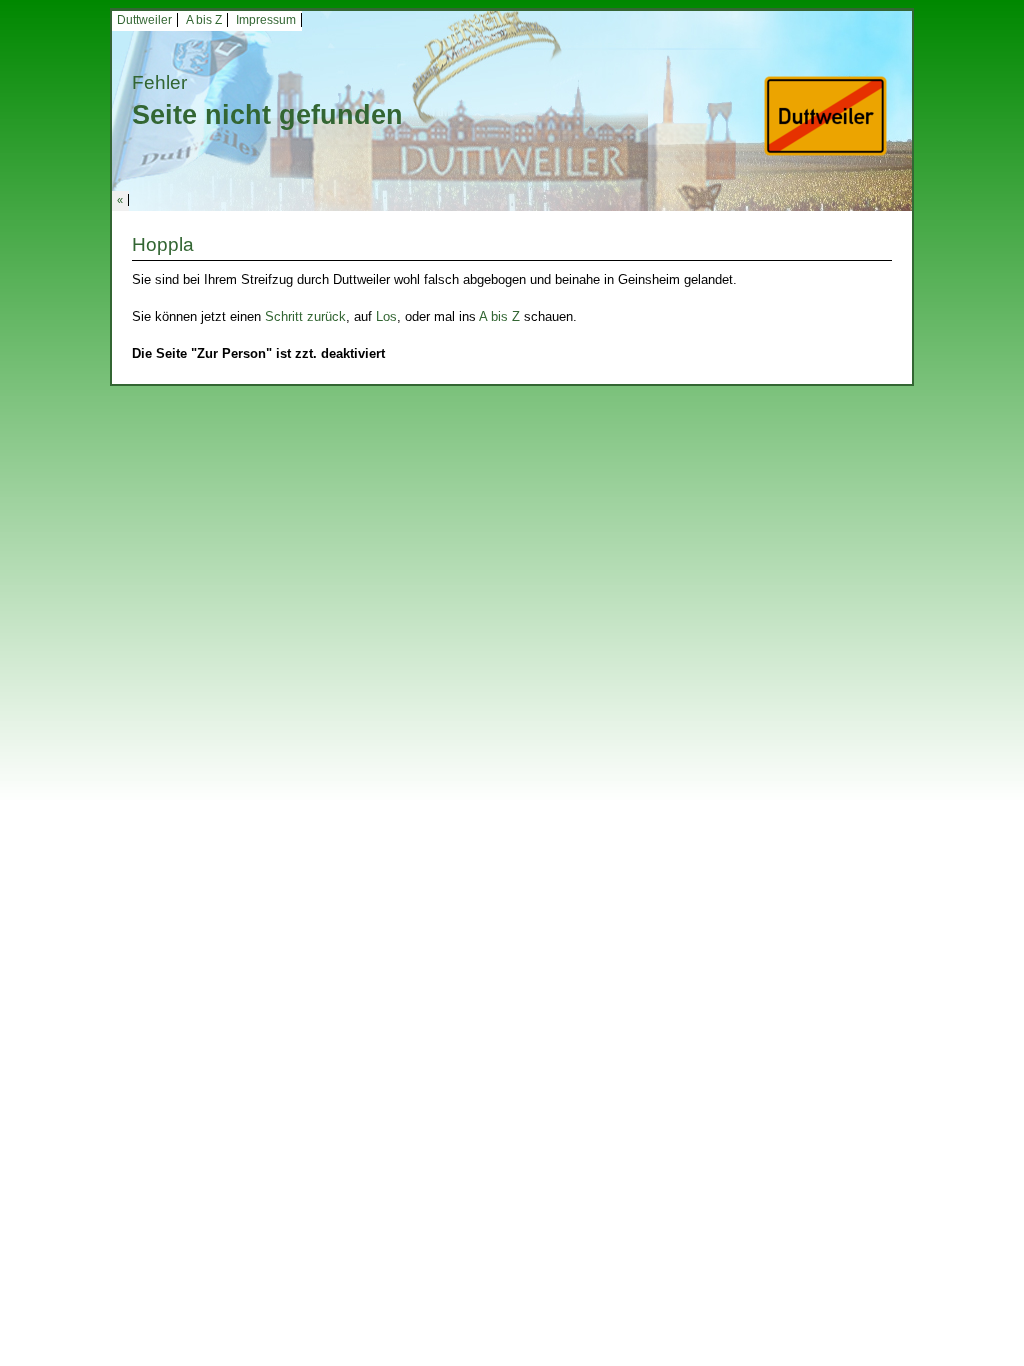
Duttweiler (144, 20)
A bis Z (204, 20)
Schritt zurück (305, 316)
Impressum (266, 20)
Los (386, 316)
